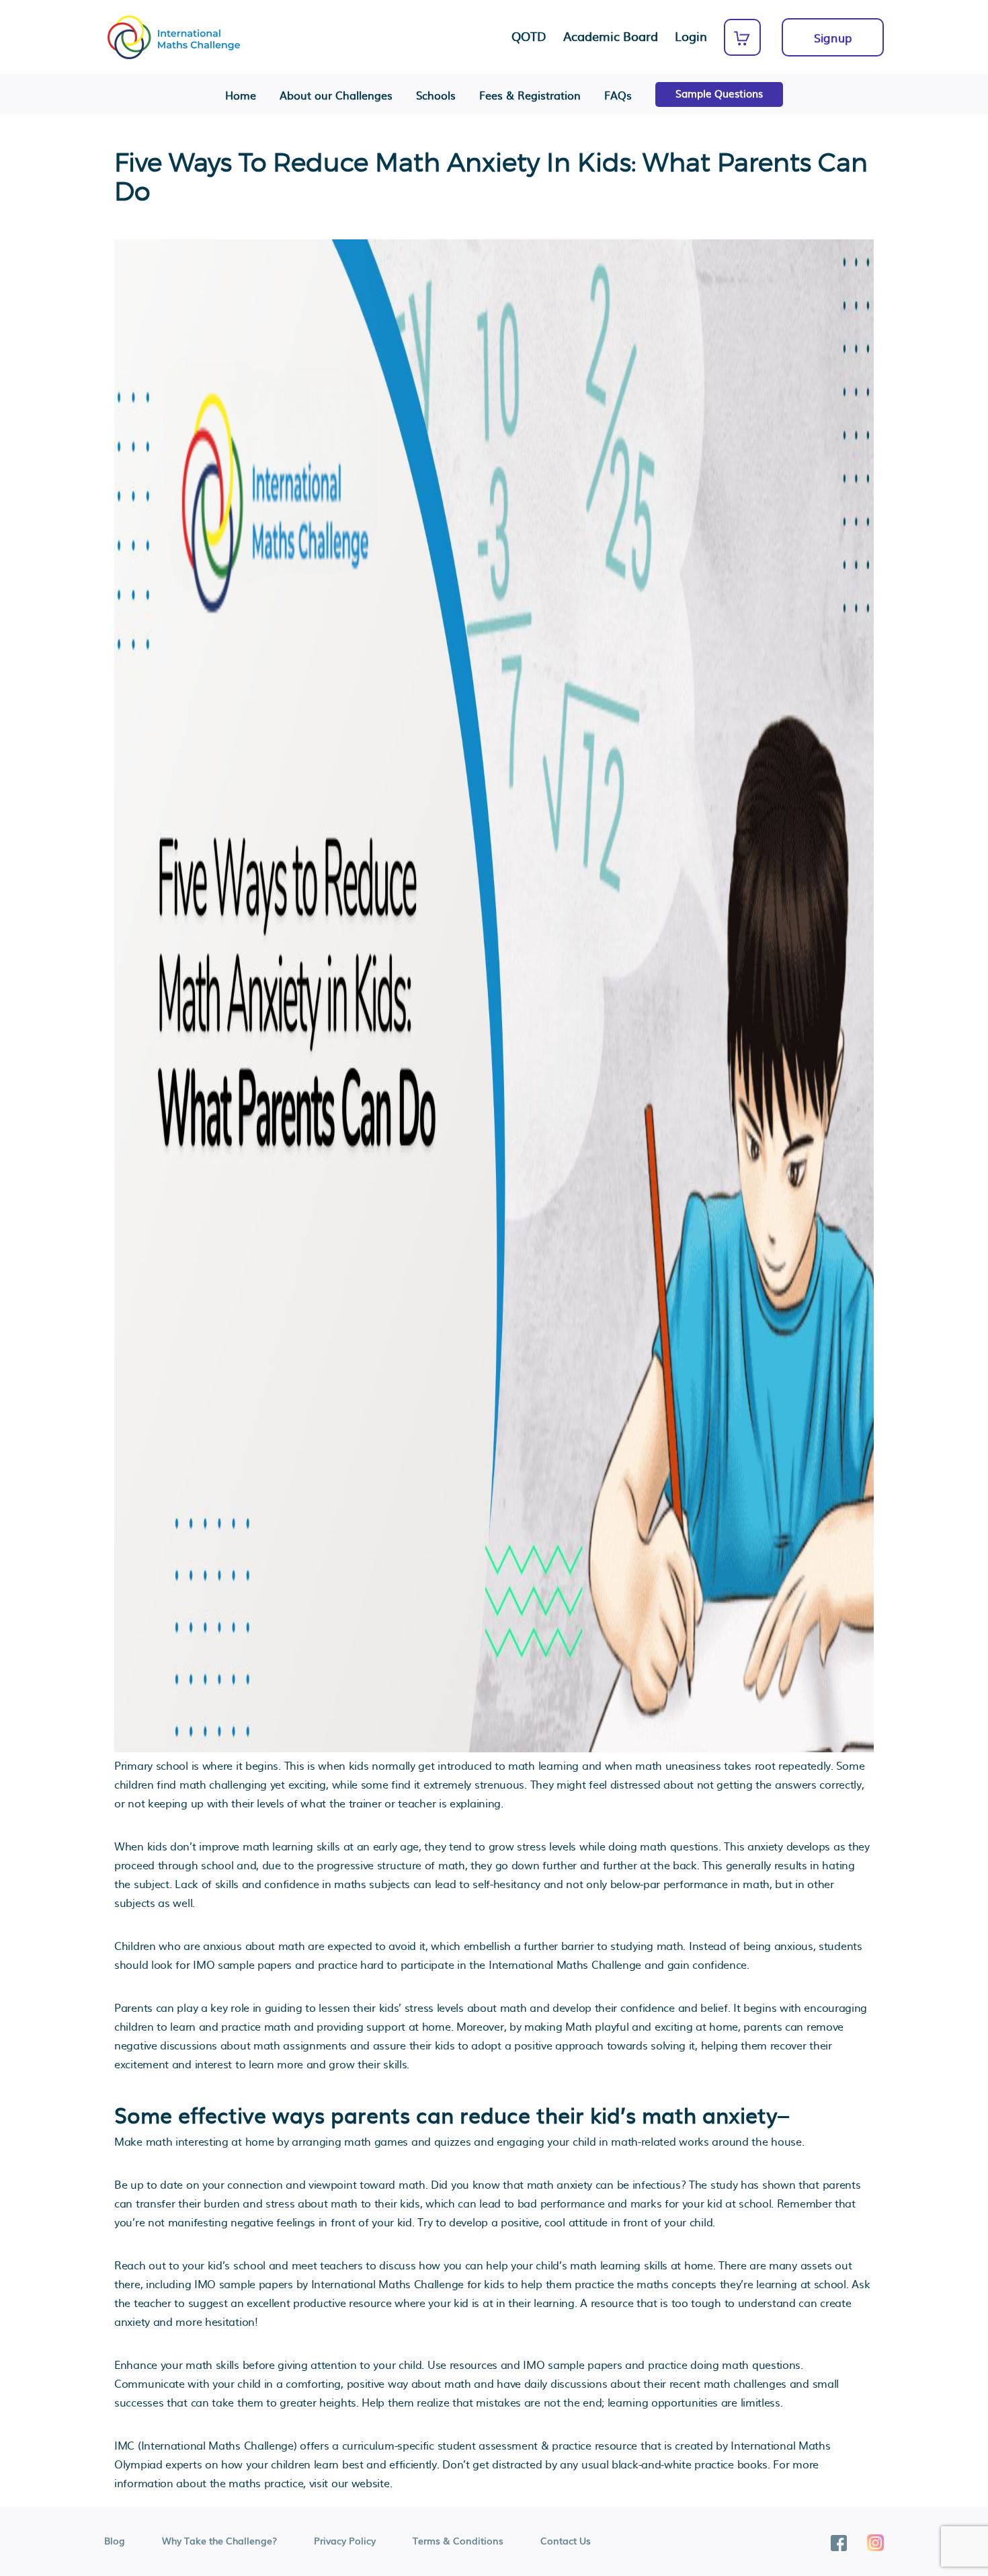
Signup (833, 37)
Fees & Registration (530, 95)
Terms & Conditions (458, 2540)
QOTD (529, 36)
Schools (436, 95)
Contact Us (566, 2540)
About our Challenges (336, 95)
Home (241, 95)
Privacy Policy (345, 2540)
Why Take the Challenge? (219, 2540)
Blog (115, 2540)
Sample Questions (719, 93)
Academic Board (611, 36)
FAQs (618, 95)
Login (691, 36)
